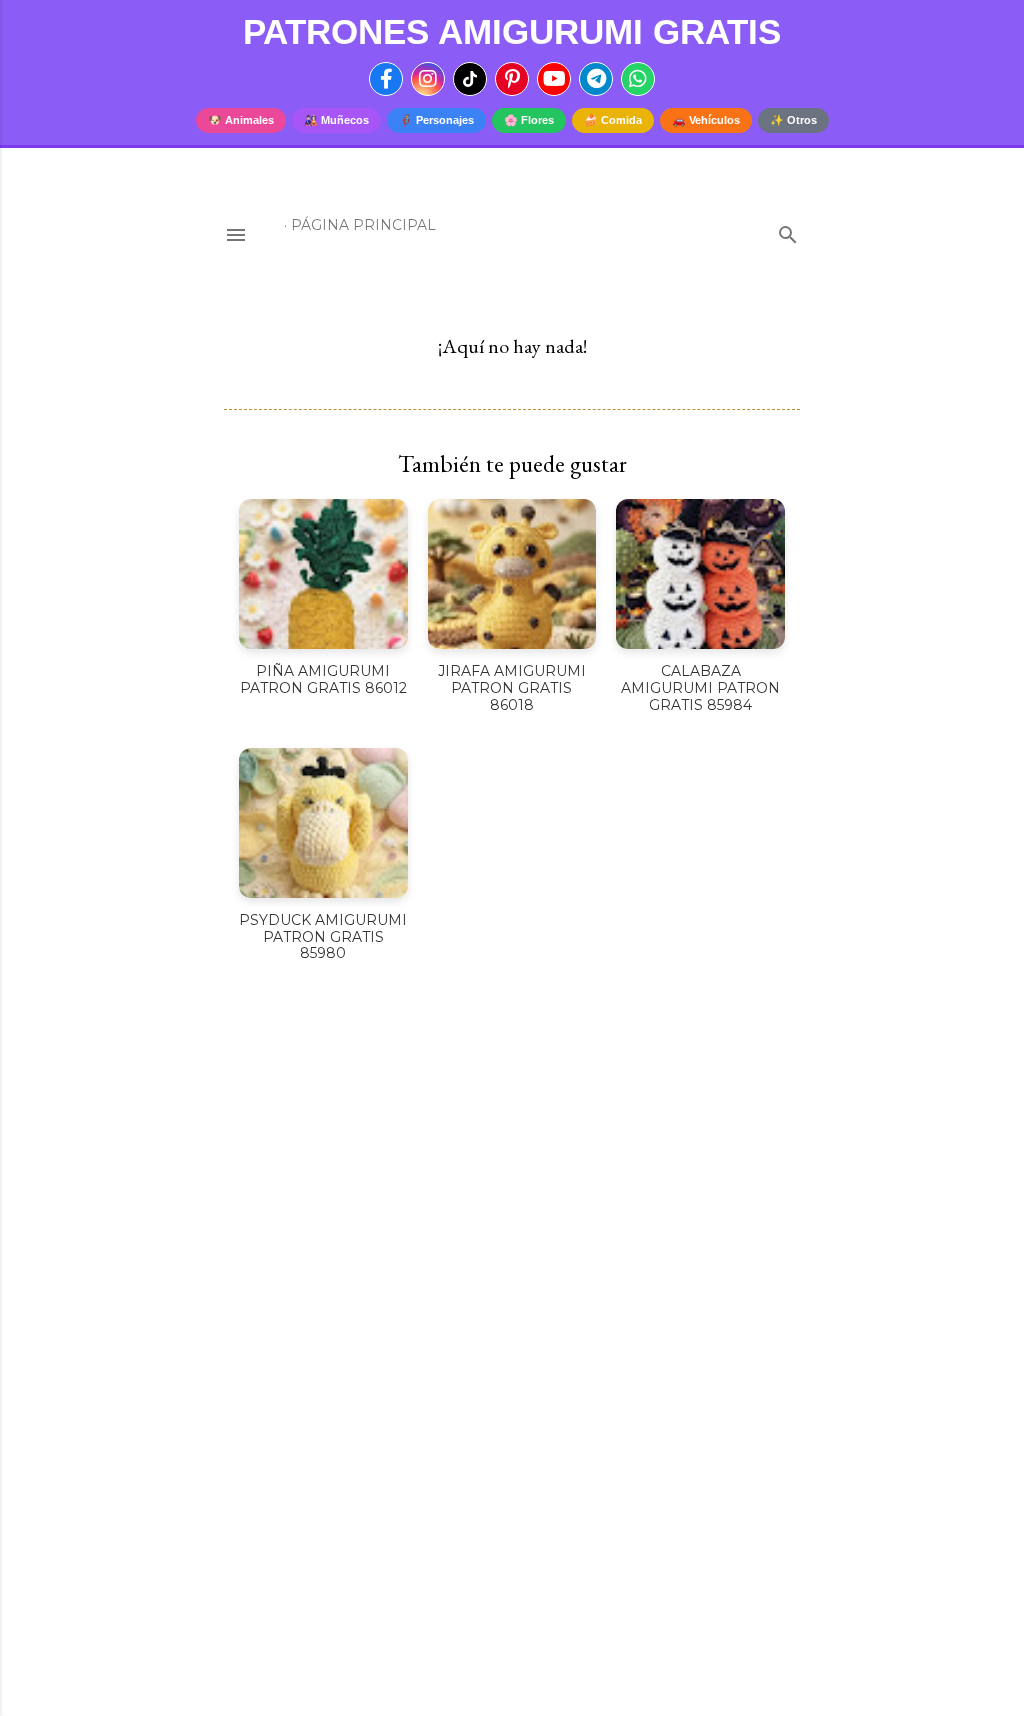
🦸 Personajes (436, 120)
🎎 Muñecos (336, 120)
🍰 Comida (613, 120)
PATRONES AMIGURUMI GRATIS (512, 31)
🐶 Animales (241, 120)
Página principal (363, 225)
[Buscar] (788, 230)
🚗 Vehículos (706, 120)
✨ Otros (793, 120)
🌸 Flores (529, 120)
